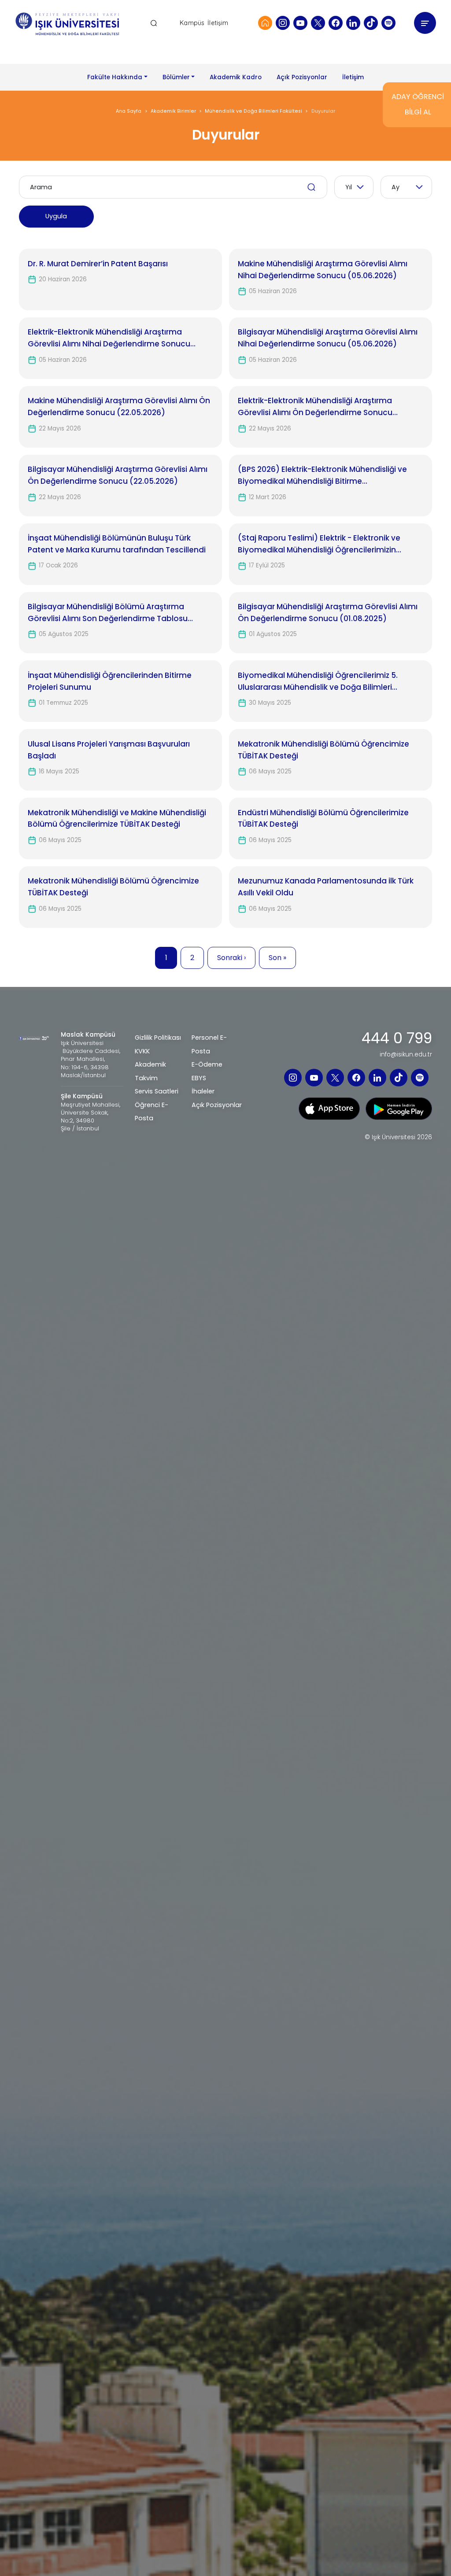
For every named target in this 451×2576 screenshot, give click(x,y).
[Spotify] (388, 23)
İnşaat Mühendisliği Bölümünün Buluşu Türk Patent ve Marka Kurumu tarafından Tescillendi (117, 544)
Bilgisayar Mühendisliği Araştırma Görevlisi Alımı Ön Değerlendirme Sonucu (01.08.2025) (328, 613)
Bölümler (176, 77)
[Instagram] (283, 23)
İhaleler (203, 1091)
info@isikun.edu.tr (406, 1055)
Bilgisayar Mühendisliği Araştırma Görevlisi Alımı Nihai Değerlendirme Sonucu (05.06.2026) (328, 338)
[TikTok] (371, 23)
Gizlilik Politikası (158, 1038)
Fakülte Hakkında (115, 77)
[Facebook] (336, 23)
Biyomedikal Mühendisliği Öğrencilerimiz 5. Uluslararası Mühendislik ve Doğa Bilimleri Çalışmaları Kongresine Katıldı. (318, 682)
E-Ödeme (207, 1064)
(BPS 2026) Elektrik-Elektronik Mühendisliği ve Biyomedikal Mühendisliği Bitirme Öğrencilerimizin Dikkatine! (322, 476)
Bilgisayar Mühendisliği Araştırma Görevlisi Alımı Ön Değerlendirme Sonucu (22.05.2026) (118, 475)
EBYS (199, 1078)
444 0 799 (397, 1038)
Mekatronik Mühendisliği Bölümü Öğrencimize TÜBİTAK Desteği (323, 750)
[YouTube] (300, 23)
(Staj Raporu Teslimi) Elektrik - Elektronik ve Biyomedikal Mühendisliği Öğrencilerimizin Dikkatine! (319, 544)
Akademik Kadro (236, 77)
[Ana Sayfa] (265, 23)
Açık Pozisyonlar (302, 77)
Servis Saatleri (157, 1091)
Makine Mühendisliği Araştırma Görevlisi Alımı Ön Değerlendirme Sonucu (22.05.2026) (119, 407)
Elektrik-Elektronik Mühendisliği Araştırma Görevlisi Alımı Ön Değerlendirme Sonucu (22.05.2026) (315, 407)
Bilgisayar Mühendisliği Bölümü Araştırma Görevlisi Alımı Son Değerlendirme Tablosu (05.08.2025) (108, 613)
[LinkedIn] (353, 23)
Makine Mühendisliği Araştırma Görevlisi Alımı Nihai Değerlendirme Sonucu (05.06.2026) (323, 270)
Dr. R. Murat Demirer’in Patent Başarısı (98, 264)
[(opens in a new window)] (329, 1108)
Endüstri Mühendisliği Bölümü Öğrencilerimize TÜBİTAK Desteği (323, 819)
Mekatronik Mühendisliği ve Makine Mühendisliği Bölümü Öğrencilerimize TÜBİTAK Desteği (117, 819)
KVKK (142, 1051)
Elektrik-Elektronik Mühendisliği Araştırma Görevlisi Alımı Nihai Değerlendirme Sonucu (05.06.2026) (109, 338)
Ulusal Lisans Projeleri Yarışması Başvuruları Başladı (109, 750)
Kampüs (192, 23)
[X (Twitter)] (318, 23)
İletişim (218, 23)
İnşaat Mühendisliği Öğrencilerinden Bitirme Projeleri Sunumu (110, 681)
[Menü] (425, 23)
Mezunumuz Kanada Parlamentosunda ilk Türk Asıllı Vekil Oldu (326, 887)
